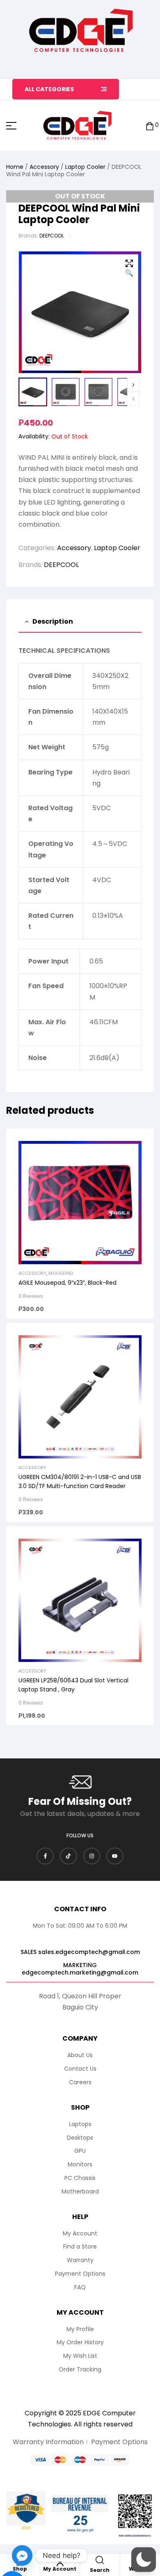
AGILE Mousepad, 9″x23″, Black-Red (67, 1283)
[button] (129, 269)
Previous (133, 399)
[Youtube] (115, 1856)
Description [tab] (53, 621)
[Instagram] (92, 1856)
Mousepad (61, 1273)
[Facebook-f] (45, 1856)
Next (133, 385)
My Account (60, 2569)
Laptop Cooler (85, 167)
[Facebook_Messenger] (22, 2555)
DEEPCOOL (51, 236)
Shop (20, 2569)
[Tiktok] (69, 1856)
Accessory (44, 167)
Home (15, 167)
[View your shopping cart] (150, 126)
